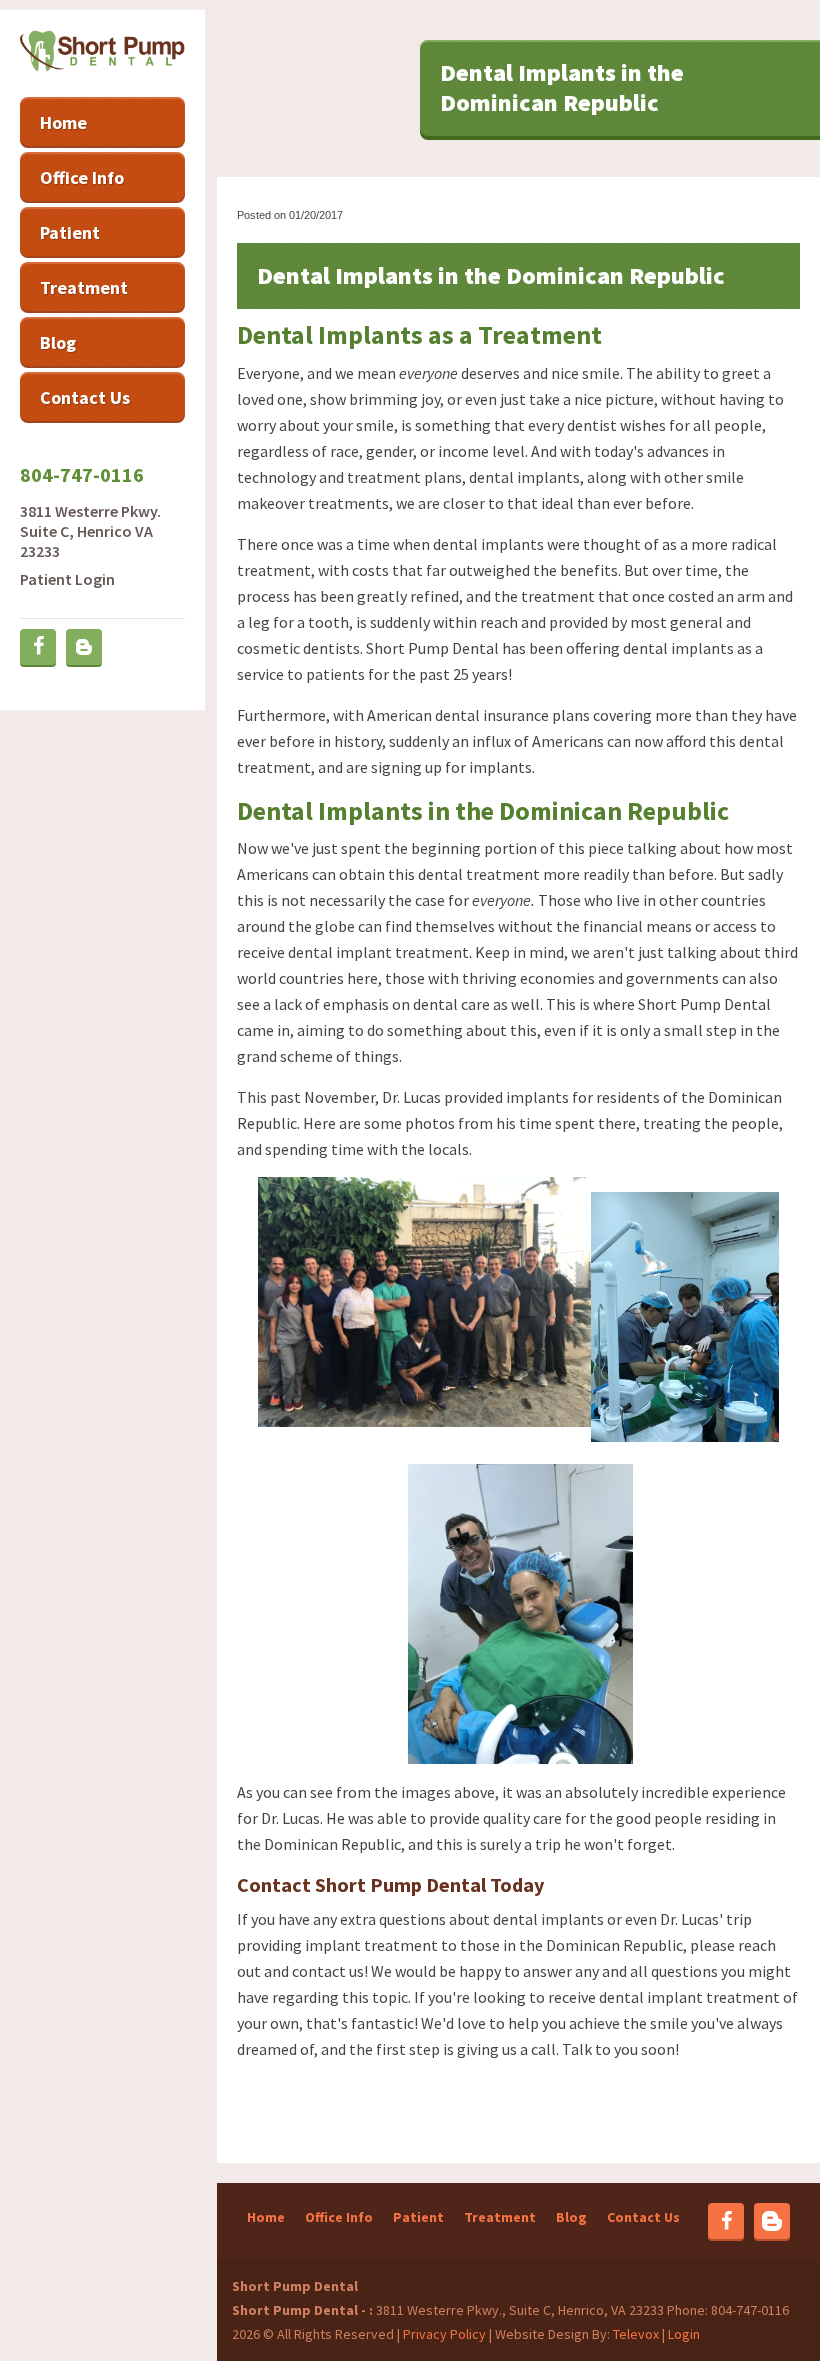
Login (684, 2334)
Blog (571, 2217)
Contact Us (643, 2217)
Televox (636, 2334)
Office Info (339, 2217)
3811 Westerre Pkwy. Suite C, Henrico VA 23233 (90, 531)
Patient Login (67, 579)
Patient (418, 2217)
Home (266, 2217)
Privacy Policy (444, 2334)
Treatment (500, 2217)
